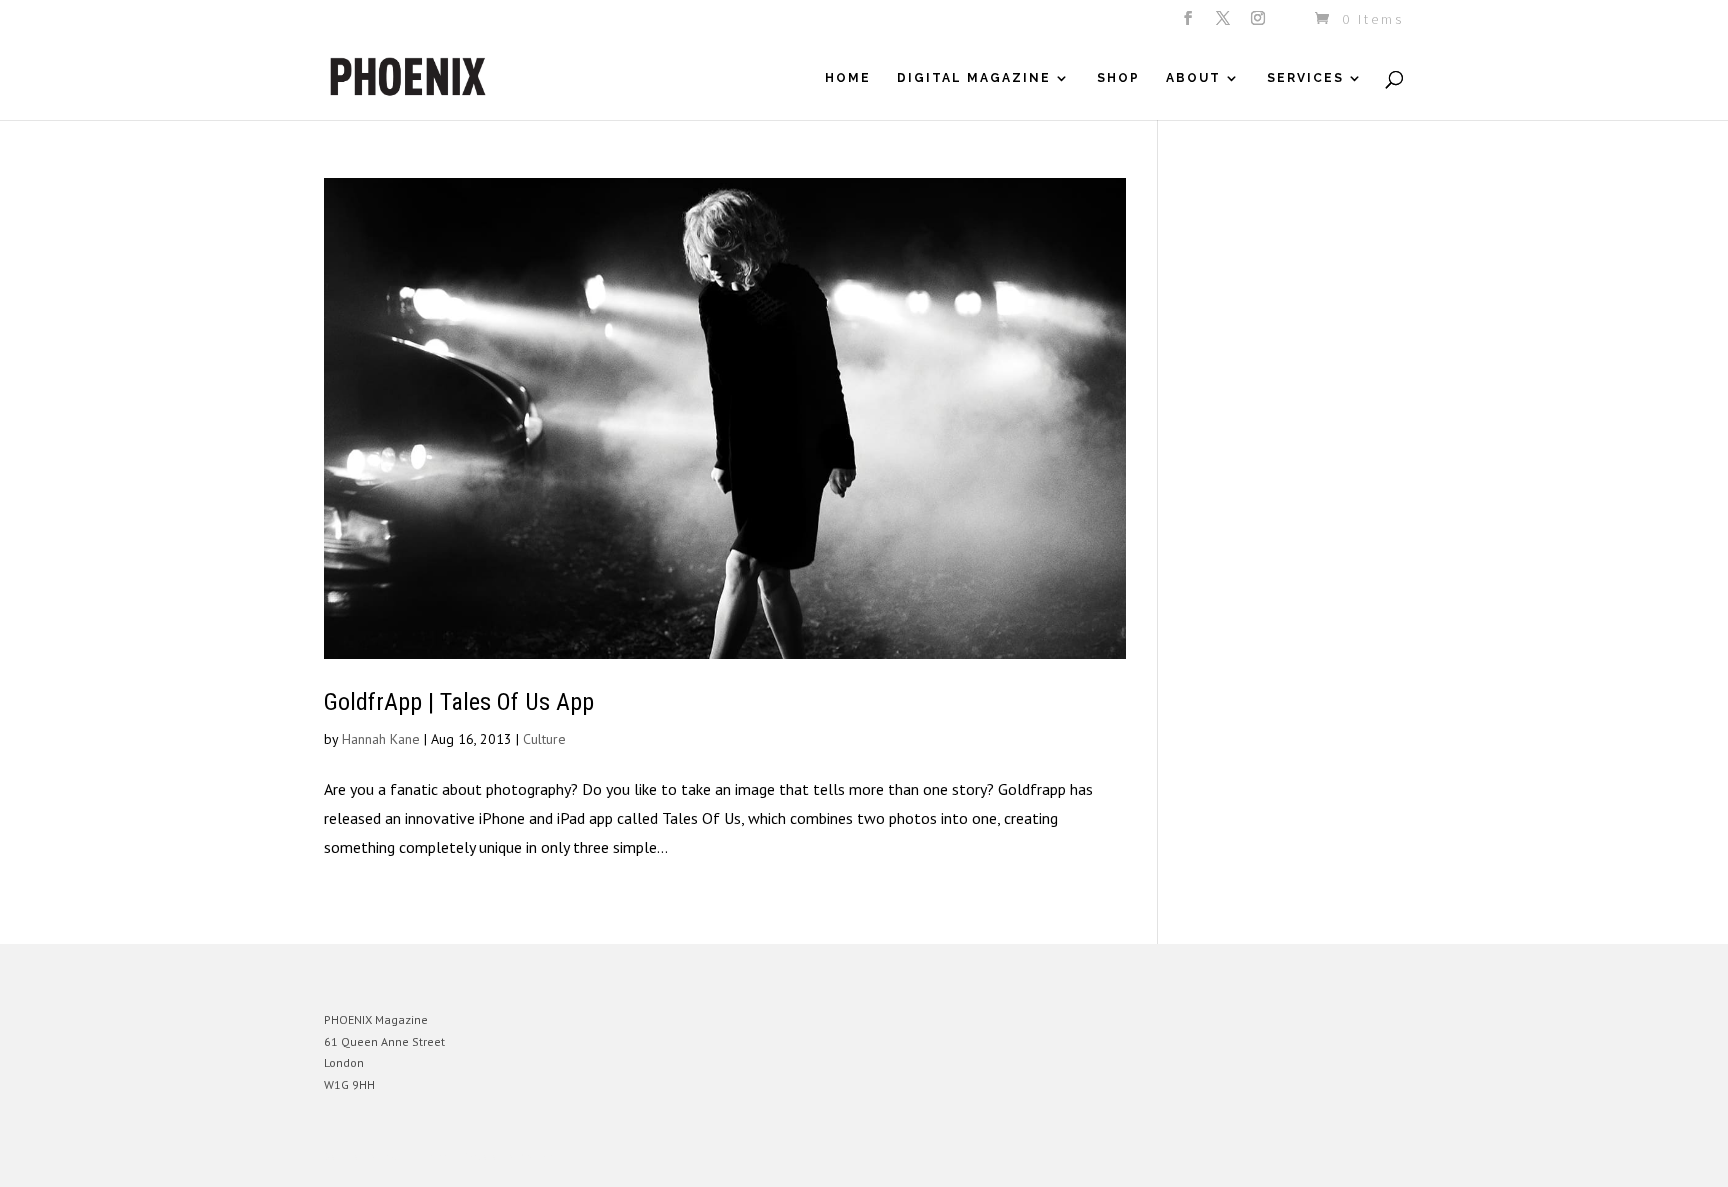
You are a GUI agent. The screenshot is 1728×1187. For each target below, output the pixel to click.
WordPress (541, 1156)
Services (1305, 78)
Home (848, 78)
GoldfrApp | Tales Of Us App (459, 702)
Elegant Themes (417, 1156)
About (1193, 78)
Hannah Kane (381, 739)
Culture (544, 739)
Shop (1118, 78)
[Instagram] (1259, 24)
